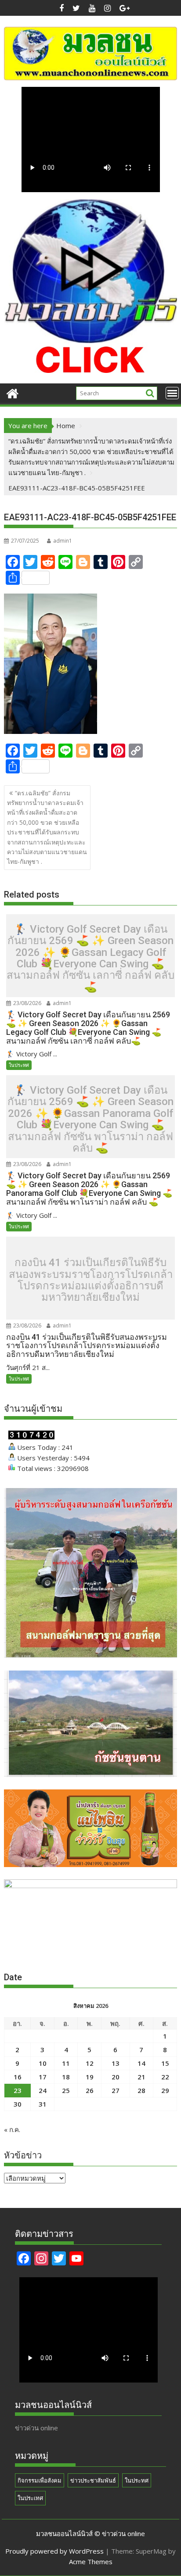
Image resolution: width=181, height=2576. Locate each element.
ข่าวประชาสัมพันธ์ (93, 2480)
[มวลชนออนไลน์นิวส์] (13, 392)
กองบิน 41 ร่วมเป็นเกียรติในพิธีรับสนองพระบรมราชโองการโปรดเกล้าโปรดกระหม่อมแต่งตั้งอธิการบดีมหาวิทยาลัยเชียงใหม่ (91, 1280)
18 (66, 2077)
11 (66, 2063)
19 (90, 2077)
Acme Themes (91, 2562)
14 (141, 2063)
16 (18, 2077)
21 (141, 2077)
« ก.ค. (12, 2129)
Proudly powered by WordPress (54, 2551)
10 (43, 2063)
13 (116, 2063)
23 (18, 2090)
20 (116, 2077)
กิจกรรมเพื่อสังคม (40, 2480)
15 (165, 2063)
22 (165, 2077)
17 (43, 2077)
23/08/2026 (27, 1003)
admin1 (63, 541)
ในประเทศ (30, 2498)
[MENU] (172, 393)
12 (90, 2063)
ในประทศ (19, 1065)
